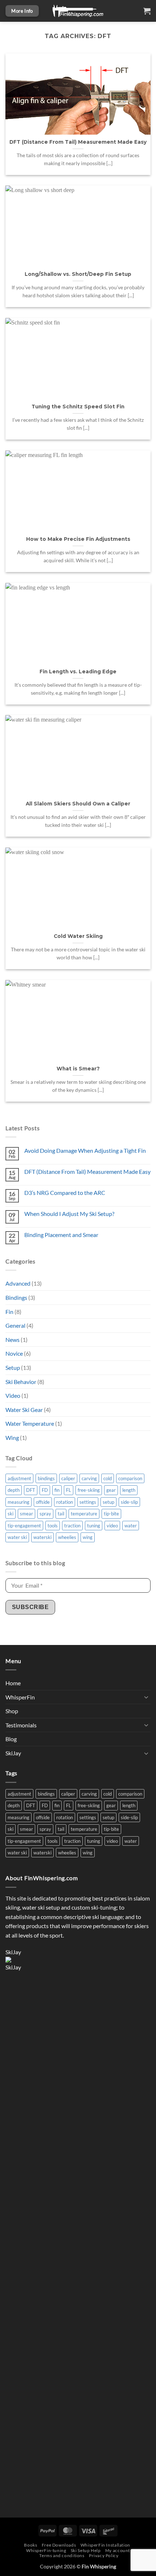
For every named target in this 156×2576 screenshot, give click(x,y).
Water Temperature (30, 1423)
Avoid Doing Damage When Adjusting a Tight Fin (85, 1150)
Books (30, 2545)
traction (72, 1526)
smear (26, 1514)
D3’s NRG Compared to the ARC (65, 1193)
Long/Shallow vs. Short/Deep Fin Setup (78, 274)
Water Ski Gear (24, 1410)
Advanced (18, 1283)
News (13, 1340)
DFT (31, 1490)
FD (45, 1490)
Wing (12, 1438)
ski (11, 1514)
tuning (94, 1526)
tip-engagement (24, 1526)
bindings (46, 1478)
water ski (17, 1537)
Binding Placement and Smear (61, 1235)
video (112, 1526)
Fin (9, 1312)
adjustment (19, 1478)
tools (53, 1526)
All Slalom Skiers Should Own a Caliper (78, 804)
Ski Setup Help (86, 2550)
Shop (12, 1711)
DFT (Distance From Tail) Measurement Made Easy (87, 1171)
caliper (68, 1478)
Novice (14, 1353)
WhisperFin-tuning (46, 2550)
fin (57, 1490)
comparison (130, 1478)
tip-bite (111, 1514)
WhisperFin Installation (105, 2545)
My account (118, 2550)
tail (61, 1514)
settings (88, 1502)
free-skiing (89, 1490)
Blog (11, 1739)
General (15, 1325)
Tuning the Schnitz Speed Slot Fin (78, 407)
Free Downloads (59, 2545)
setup (108, 1502)
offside (43, 1502)
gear (111, 1490)
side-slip (129, 1502)
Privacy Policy (104, 2555)
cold (108, 1478)
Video (13, 1395)
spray (45, 1514)
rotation (65, 1502)
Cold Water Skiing (78, 936)
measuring (19, 1502)
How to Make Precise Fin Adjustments (78, 539)
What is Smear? (78, 1069)
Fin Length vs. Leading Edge (78, 671)
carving (89, 1478)
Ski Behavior (21, 1382)
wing (88, 1537)
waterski (42, 1537)
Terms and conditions (62, 2555)
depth (14, 1490)
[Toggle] (146, 1697)
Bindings (16, 1297)
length (129, 1490)
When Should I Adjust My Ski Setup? (69, 1214)
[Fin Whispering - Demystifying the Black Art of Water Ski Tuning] (78, 11)
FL (69, 1490)
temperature (84, 1514)
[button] (147, 11)
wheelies (67, 1537)
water (131, 1526)
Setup (13, 1367)
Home (13, 1683)
